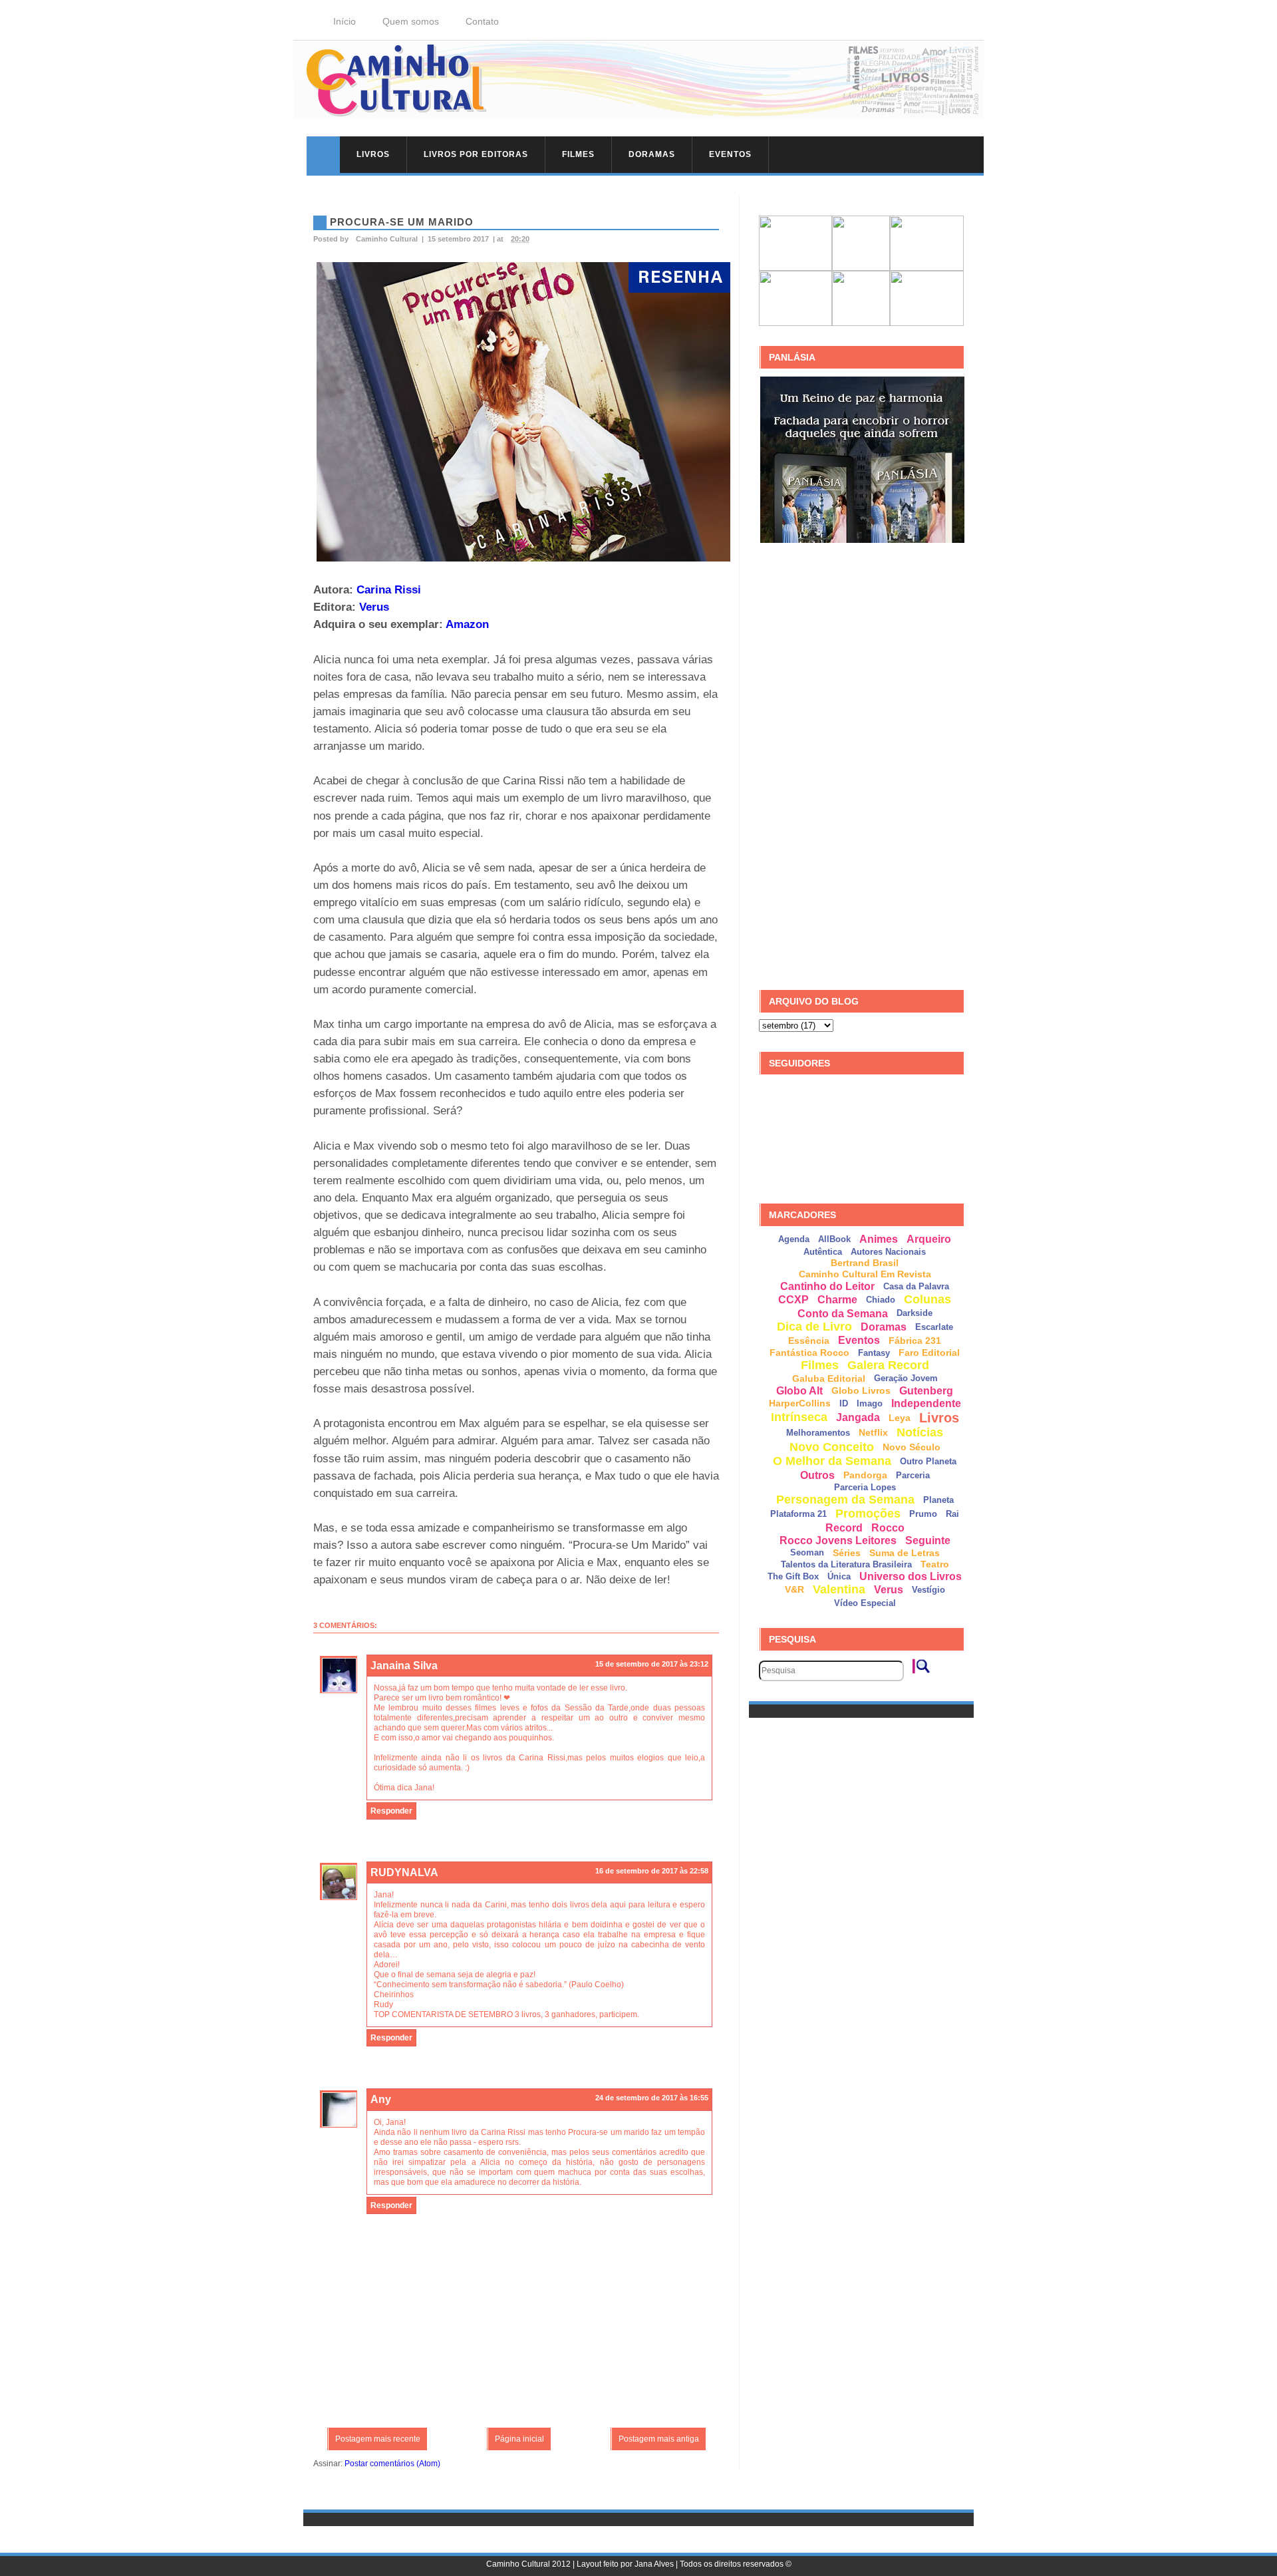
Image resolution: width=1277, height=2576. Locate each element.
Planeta (938, 1500)
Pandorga (865, 1475)
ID (844, 1403)
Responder (391, 1811)
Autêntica (823, 1252)
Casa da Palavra (916, 1286)
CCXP (793, 1300)
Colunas (927, 1299)
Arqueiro (929, 1239)
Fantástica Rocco (809, 1353)
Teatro (935, 1564)
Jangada (858, 1417)
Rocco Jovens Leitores (838, 1540)
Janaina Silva (404, 1666)
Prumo (923, 1514)
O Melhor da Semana (832, 1461)
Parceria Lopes (865, 1487)
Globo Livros (861, 1390)
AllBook (834, 1239)
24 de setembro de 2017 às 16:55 (652, 2098)
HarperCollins (800, 1403)
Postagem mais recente (378, 2439)
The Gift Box (793, 1576)
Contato (482, 21)
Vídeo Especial (865, 1603)
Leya (900, 1418)
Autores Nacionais (888, 1252)
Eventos (730, 154)
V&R (794, 1589)
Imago (870, 1403)
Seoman (807, 1552)
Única (839, 1576)
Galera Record (888, 1365)
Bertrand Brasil (865, 1263)
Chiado (881, 1300)
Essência (809, 1341)
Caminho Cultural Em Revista (865, 1274)
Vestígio (928, 1590)
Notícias (920, 1432)
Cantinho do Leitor (827, 1286)
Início (345, 21)
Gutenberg (926, 1391)
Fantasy (874, 1353)
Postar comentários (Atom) (392, 2464)
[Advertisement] (859, 767)
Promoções (868, 1514)
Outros (817, 1475)
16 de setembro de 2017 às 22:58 (652, 1871)
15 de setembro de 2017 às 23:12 (652, 1664)
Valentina (839, 1589)
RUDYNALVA (404, 1872)
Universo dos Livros (911, 1576)
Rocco (888, 1528)
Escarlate (934, 1327)
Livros (373, 154)
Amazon (467, 624)
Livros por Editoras (476, 154)
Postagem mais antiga (659, 2439)
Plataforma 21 (798, 1514)
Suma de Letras (905, 1553)
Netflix (873, 1432)
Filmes (578, 154)
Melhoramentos (818, 1433)
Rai (952, 1514)
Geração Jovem (906, 1378)
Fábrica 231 (915, 1341)
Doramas (652, 154)
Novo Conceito (832, 1447)
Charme (837, 1300)
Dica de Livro (814, 1327)
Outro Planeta (928, 1461)
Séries (847, 1553)
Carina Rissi (389, 589)
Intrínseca (799, 1417)
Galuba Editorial (829, 1378)
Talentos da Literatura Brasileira (846, 1564)
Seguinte (928, 1540)
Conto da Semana (843, 1314)
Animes (879, 1239)
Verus (374, 607)
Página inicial (519, 2439)
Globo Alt (799, 1391)
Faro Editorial (929, 1353)
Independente (926, 1403)
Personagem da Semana (845, 1500)
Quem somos (411, 21)
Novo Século (912, 1447)
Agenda (794, 1239)
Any (381, 2099)
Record (844, 1528)
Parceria (913, 1475)
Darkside (915, 1313)
